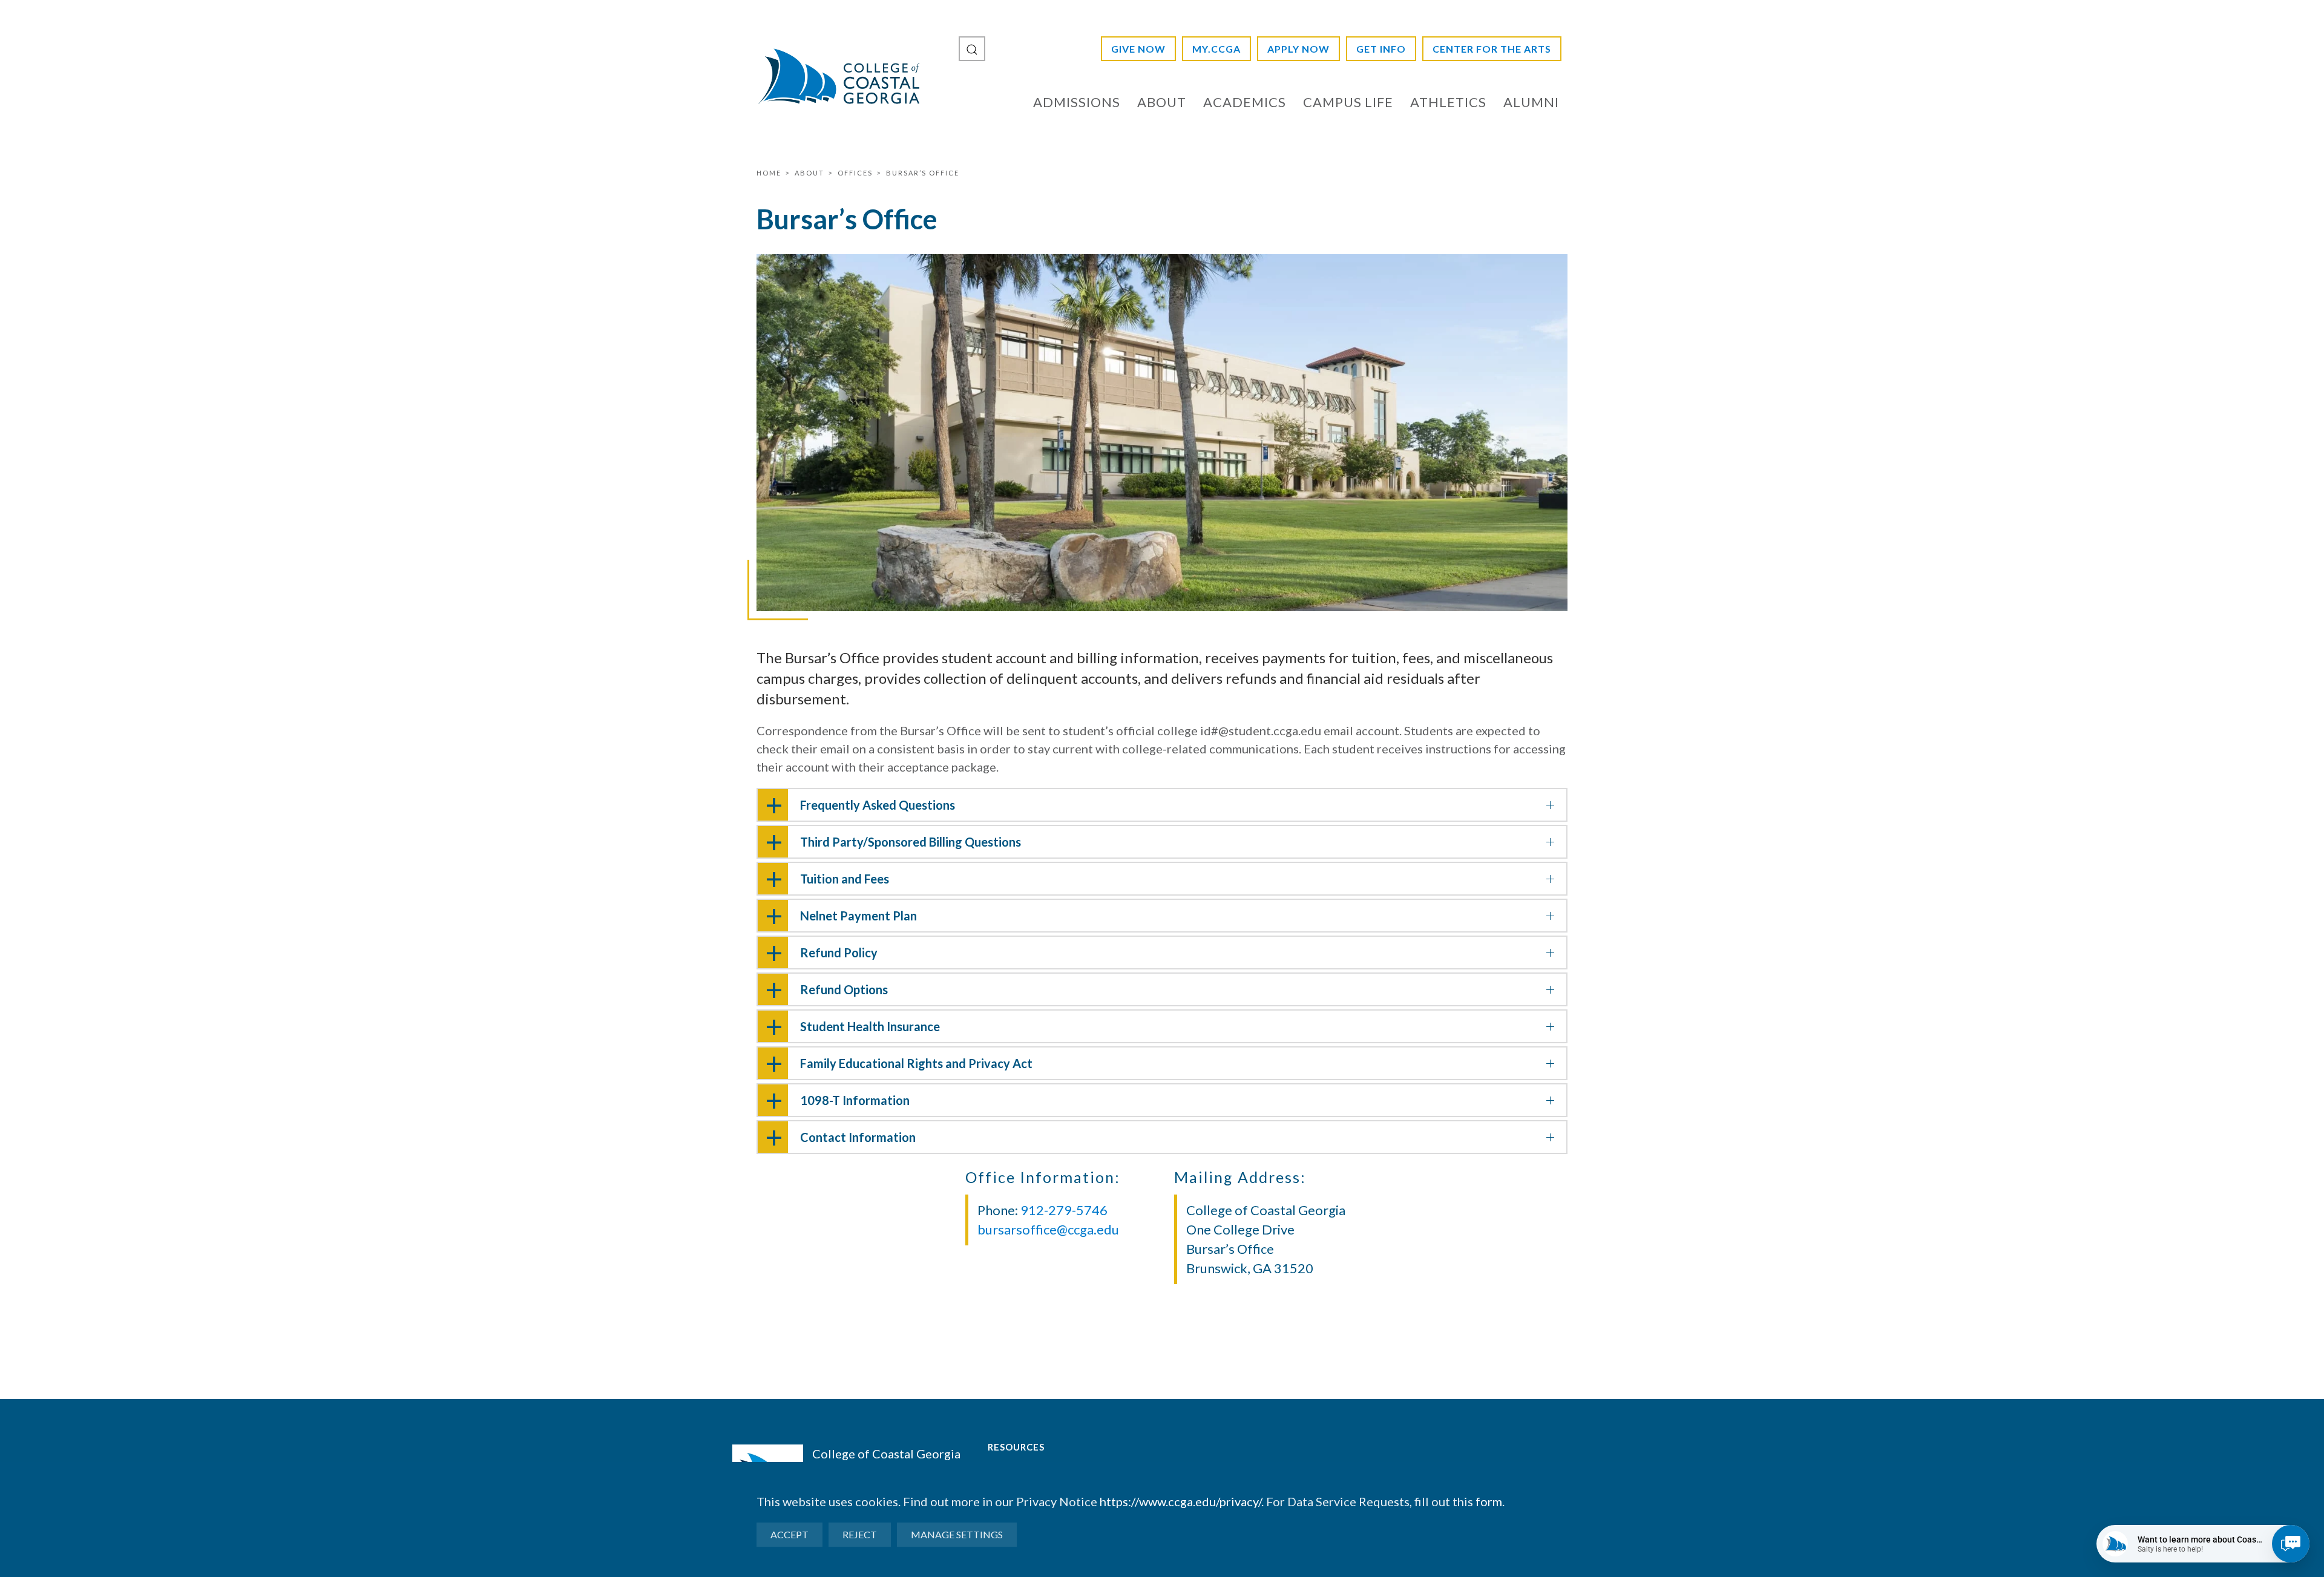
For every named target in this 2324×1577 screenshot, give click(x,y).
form (1489, 1501)
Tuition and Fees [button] (845, 879)
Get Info (1381, 49)
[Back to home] (838, 76)
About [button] (1162, 102)
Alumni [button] (1531, 102)
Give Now (1138, 49)
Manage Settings (957, 1534)
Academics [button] (1245, 102)
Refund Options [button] (844, 989)
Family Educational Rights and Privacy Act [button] (916, 1063)
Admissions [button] (1077, 102)
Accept (789, 1534)
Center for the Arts (1492, 49)
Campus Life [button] (1348, 102)
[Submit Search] (972, 49)
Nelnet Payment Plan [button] (858, 916)
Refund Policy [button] (839, 952)
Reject (860, 1534)
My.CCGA (1216, 49)
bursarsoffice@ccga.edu (1048, 1229)
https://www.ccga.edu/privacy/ (1180, 1501)
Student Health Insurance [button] (870, 1026)
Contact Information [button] (858, 1137)
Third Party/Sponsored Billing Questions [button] (911, 842)
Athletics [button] (1448, 102)
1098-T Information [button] (855, 1100)
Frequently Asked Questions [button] (878, 805)
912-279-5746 (1064, 1210)
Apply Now (1298, 49)
